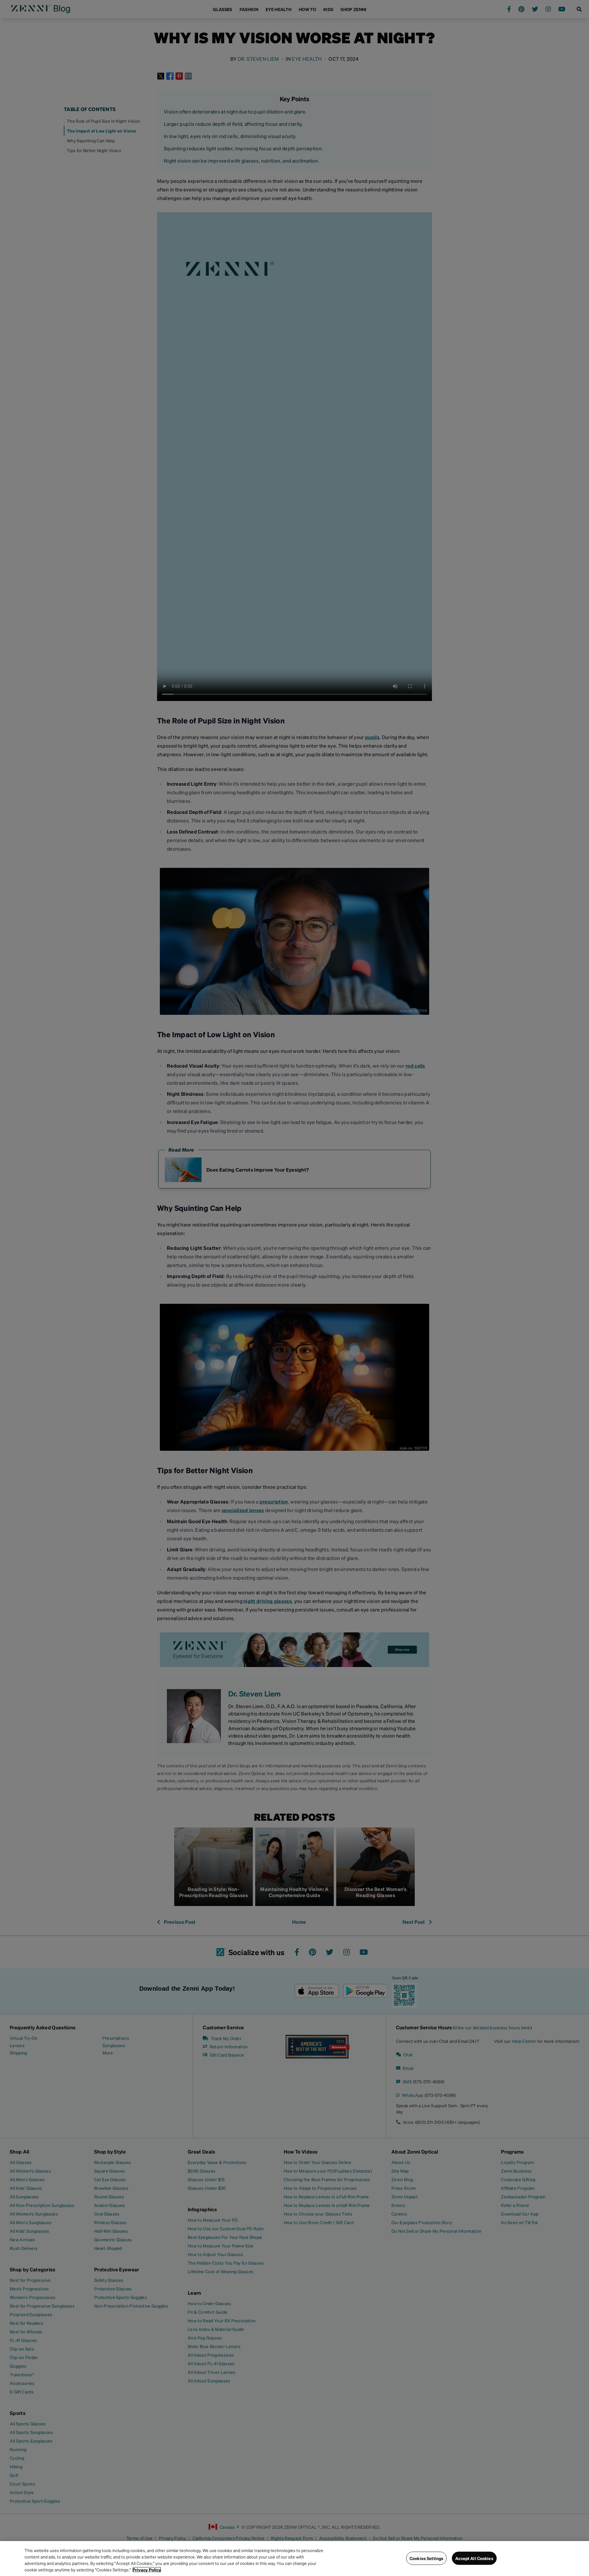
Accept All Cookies (474, 2558)
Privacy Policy (147, 2570)
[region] (294, 2559)
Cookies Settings (426, 2558)
